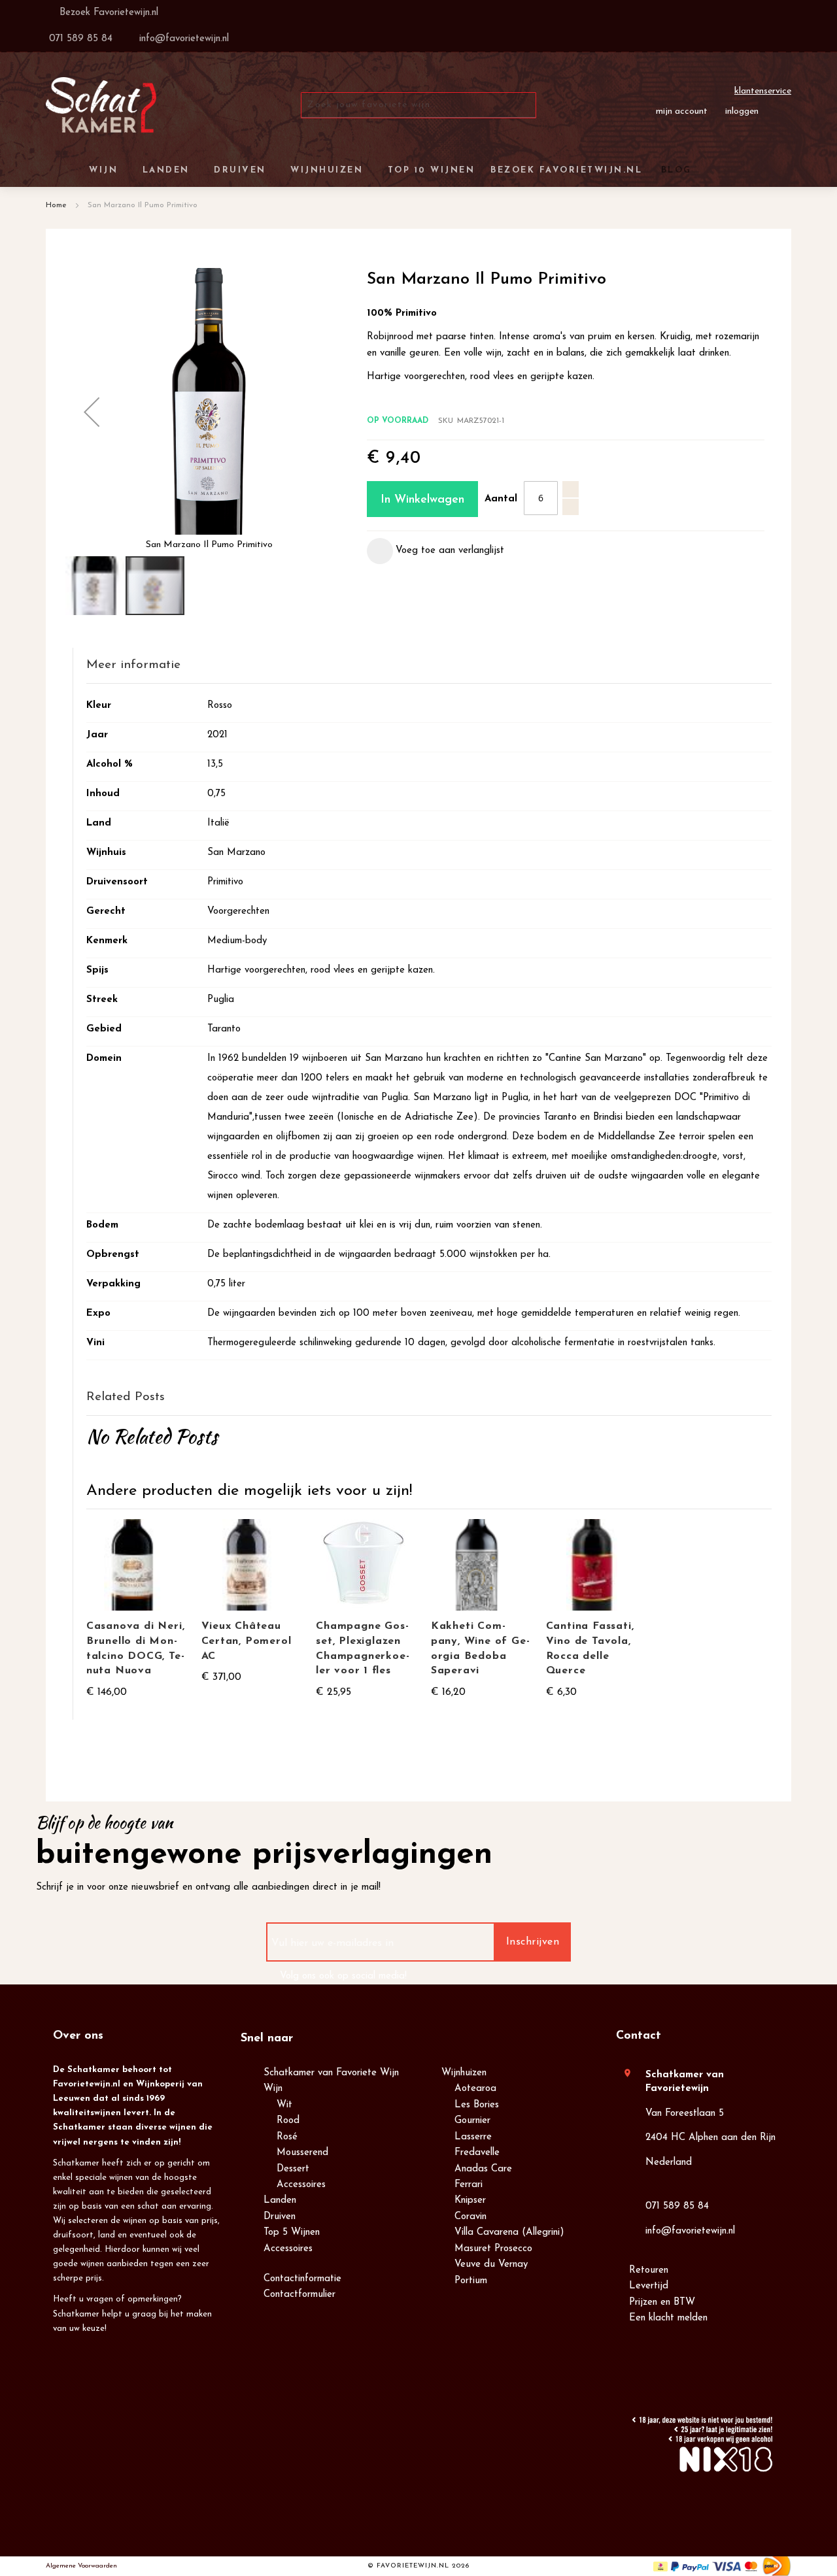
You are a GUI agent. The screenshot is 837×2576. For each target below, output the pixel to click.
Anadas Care (483, 2169)
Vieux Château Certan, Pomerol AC (247, 1641)
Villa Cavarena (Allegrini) (509, 2233)
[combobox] (418, 105)
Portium (471, 2281)
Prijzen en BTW (662, 2302)
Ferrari (469, 2185)
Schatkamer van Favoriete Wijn (331, 2073)
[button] (92, 411)
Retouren (649, 2270)
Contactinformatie (302, 2279)
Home (56, 205)
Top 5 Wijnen (292, 2233)
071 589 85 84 (677, 2206)
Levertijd (649, 2286)
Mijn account (682, 111)
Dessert (293, 2169)
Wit (284, 2105)
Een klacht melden (668, 2318)
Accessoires (301, 2185)
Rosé (287, 2137)
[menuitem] (674, 170)
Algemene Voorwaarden (81, 2566)
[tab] (566, 398)
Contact (639, 2036)
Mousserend (302, 2153)
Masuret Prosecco (493, 2249)
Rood (288, 2121)
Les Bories (477, 2105)
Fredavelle (477, 2153)
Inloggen (742, 111)
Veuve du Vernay (491, 2265)
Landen (280, 2200)
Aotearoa (475, 2089)
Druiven (280, 2217)
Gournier (472, 2121)
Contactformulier (299, 2295)
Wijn (273, 2089)
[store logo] (101, 105)
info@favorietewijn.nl (690, 2231)
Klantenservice (763, 91)
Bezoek (107, 13)
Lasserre (473, 2137)
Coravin (470, 2217)
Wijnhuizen (464, 2073)
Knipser (470, 2200)
